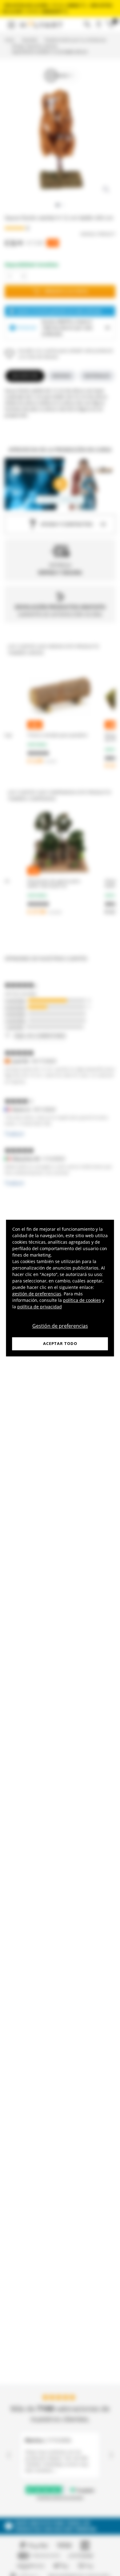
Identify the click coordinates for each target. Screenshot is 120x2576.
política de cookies (82, 1300)
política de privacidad (40, 1307)
